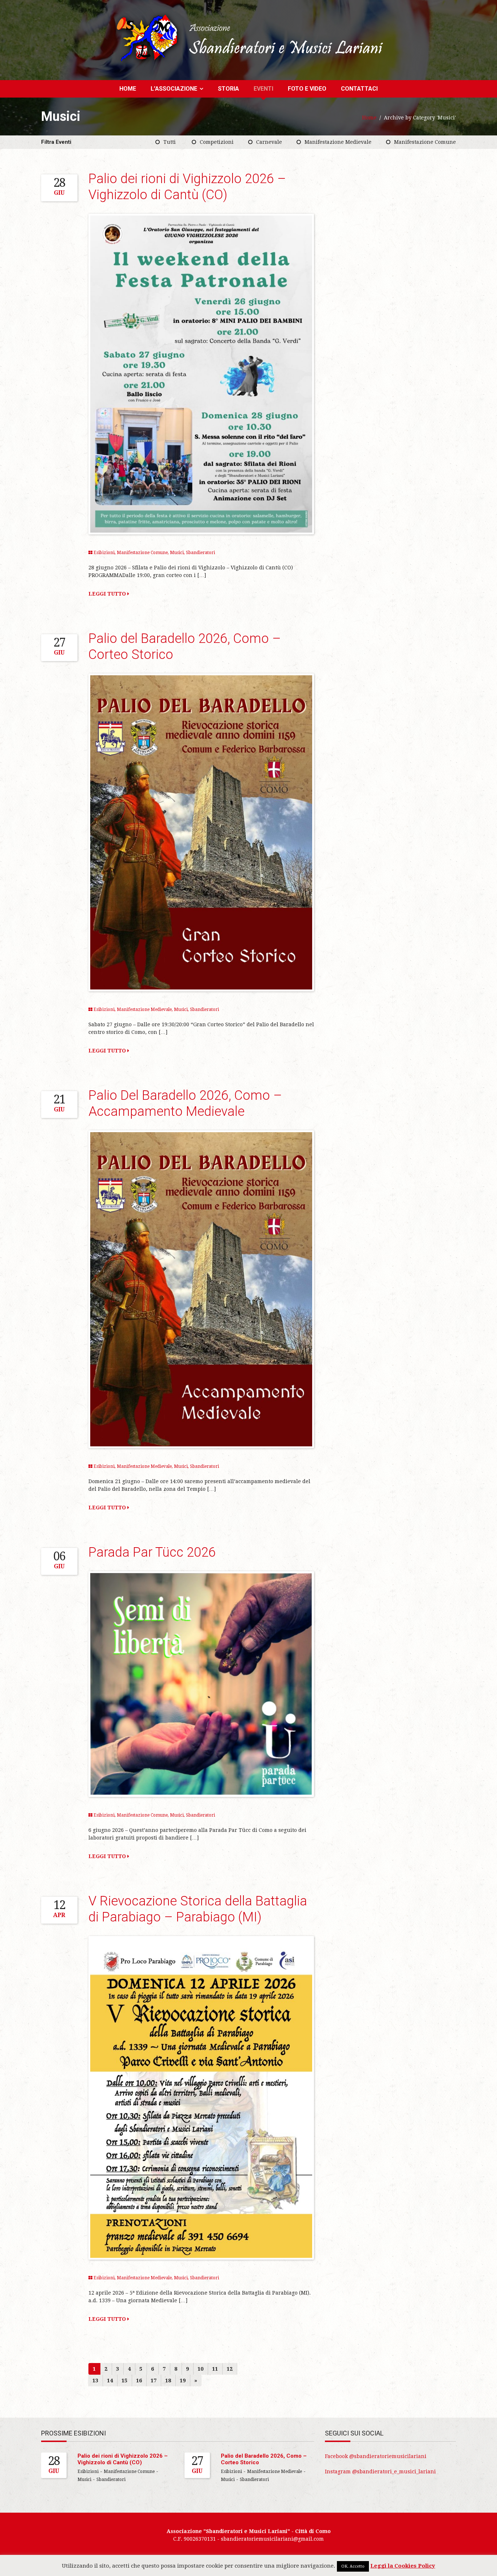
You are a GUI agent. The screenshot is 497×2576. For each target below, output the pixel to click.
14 (110, 2381)
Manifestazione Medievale (338, 142)
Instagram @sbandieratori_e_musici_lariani (380, 2472)
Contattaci (359, 89)
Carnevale (269, 142)
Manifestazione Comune (425, 142)
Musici (177, 553)
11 (215, 2369)
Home (128, 89)
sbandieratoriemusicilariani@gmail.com (272, 2539)
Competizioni (217, 142)
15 (124, 2381)
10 (200, 2369)
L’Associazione (174, 89)
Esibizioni (104, 553)
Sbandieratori (200, 553)
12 (230, 2369)
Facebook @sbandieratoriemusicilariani (376, 2456)
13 (95, 2381)
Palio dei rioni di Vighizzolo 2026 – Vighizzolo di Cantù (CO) (123, 2459)
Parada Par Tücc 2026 (152, 1552)
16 (139, 2381)
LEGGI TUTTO (108, 594)
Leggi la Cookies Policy (403, 2566)
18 (168, 2381)
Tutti (170, 142)
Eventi (263, 89)
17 (154, 2381)
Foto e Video (307, 89)
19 (183, 2381)
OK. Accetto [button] (353, 2566)
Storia (228, 89)
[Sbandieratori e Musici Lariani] (249, 38)
